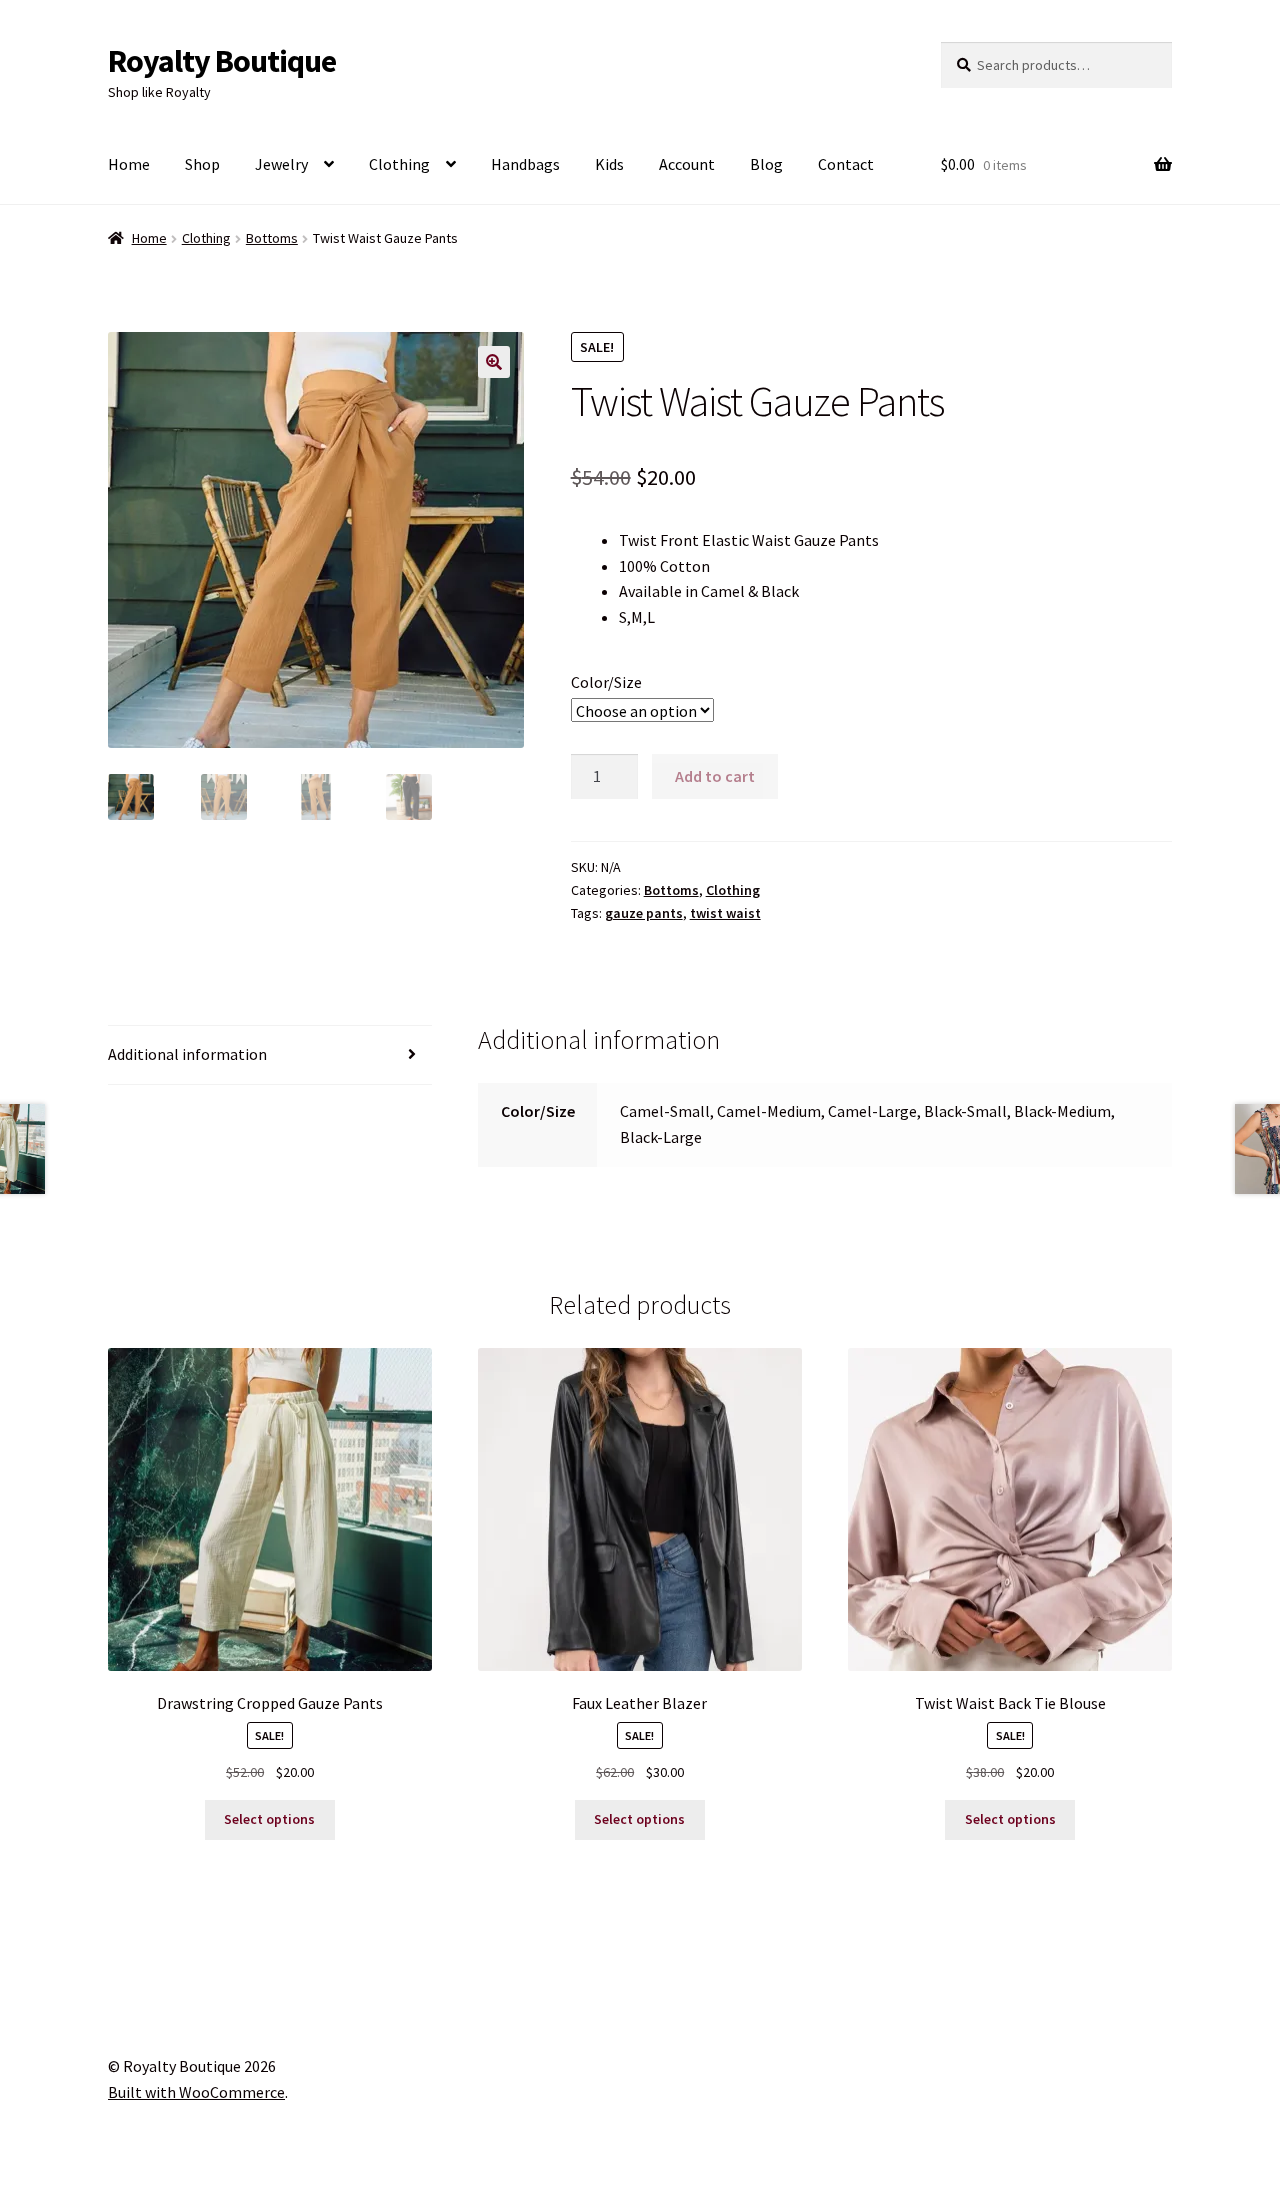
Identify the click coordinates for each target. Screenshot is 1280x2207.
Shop (202, 164)
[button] (494, 362)
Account (687, 164)
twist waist (725, 913)
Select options (269, 1819)
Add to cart (715, 776)
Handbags (525, 164)
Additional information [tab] (187, 1054)
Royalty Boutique (222, 61)
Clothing (399, 164)
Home (129, 164)
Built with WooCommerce (196, 2092)
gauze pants (644, 913)
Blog (766, 164)
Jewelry (281, 164)
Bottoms (272, 238)
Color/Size (606, 682)
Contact (846, 164)
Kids (609, 164)
